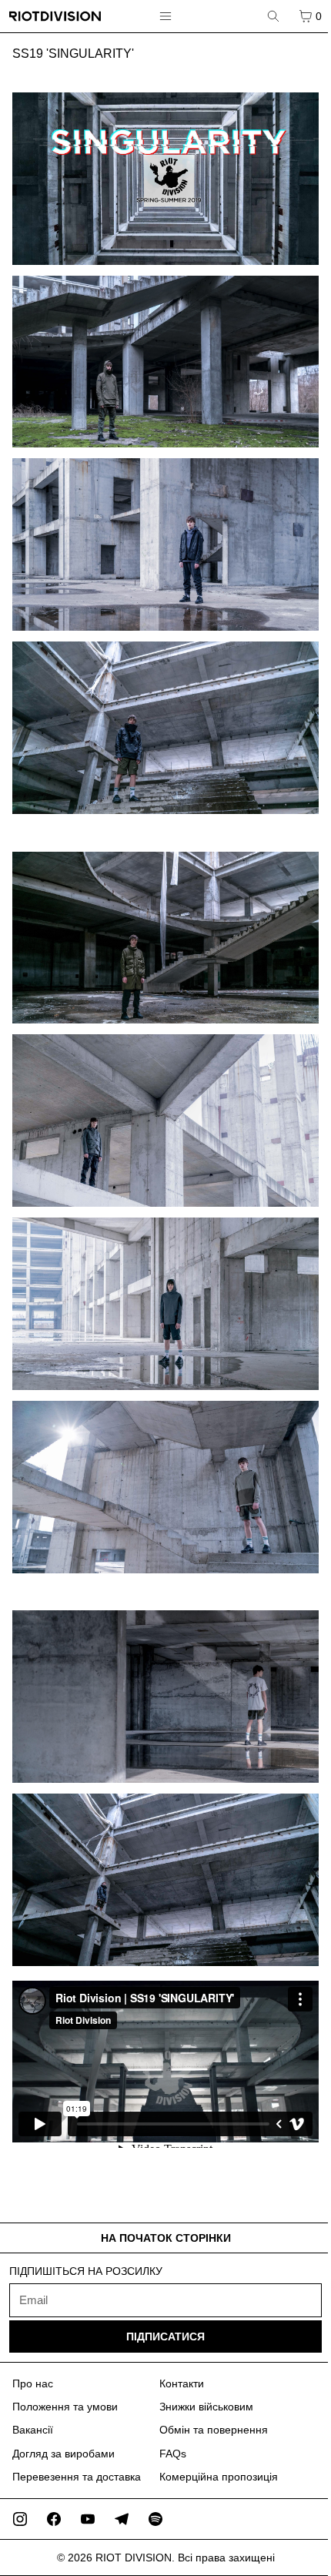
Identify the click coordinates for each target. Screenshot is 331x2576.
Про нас (33, 2383)
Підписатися (165, 2336)
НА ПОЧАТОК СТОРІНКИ (166, 2238)
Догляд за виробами (64, 2454)
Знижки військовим (206, 2407)
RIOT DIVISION (134, 2558)
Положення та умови (65, 2407)
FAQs (173, 2454)
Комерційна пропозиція (219, 2477)
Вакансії (33, 2430)
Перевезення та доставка (77, 2477)
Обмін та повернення (214, 2430)
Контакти (182, 2383)
